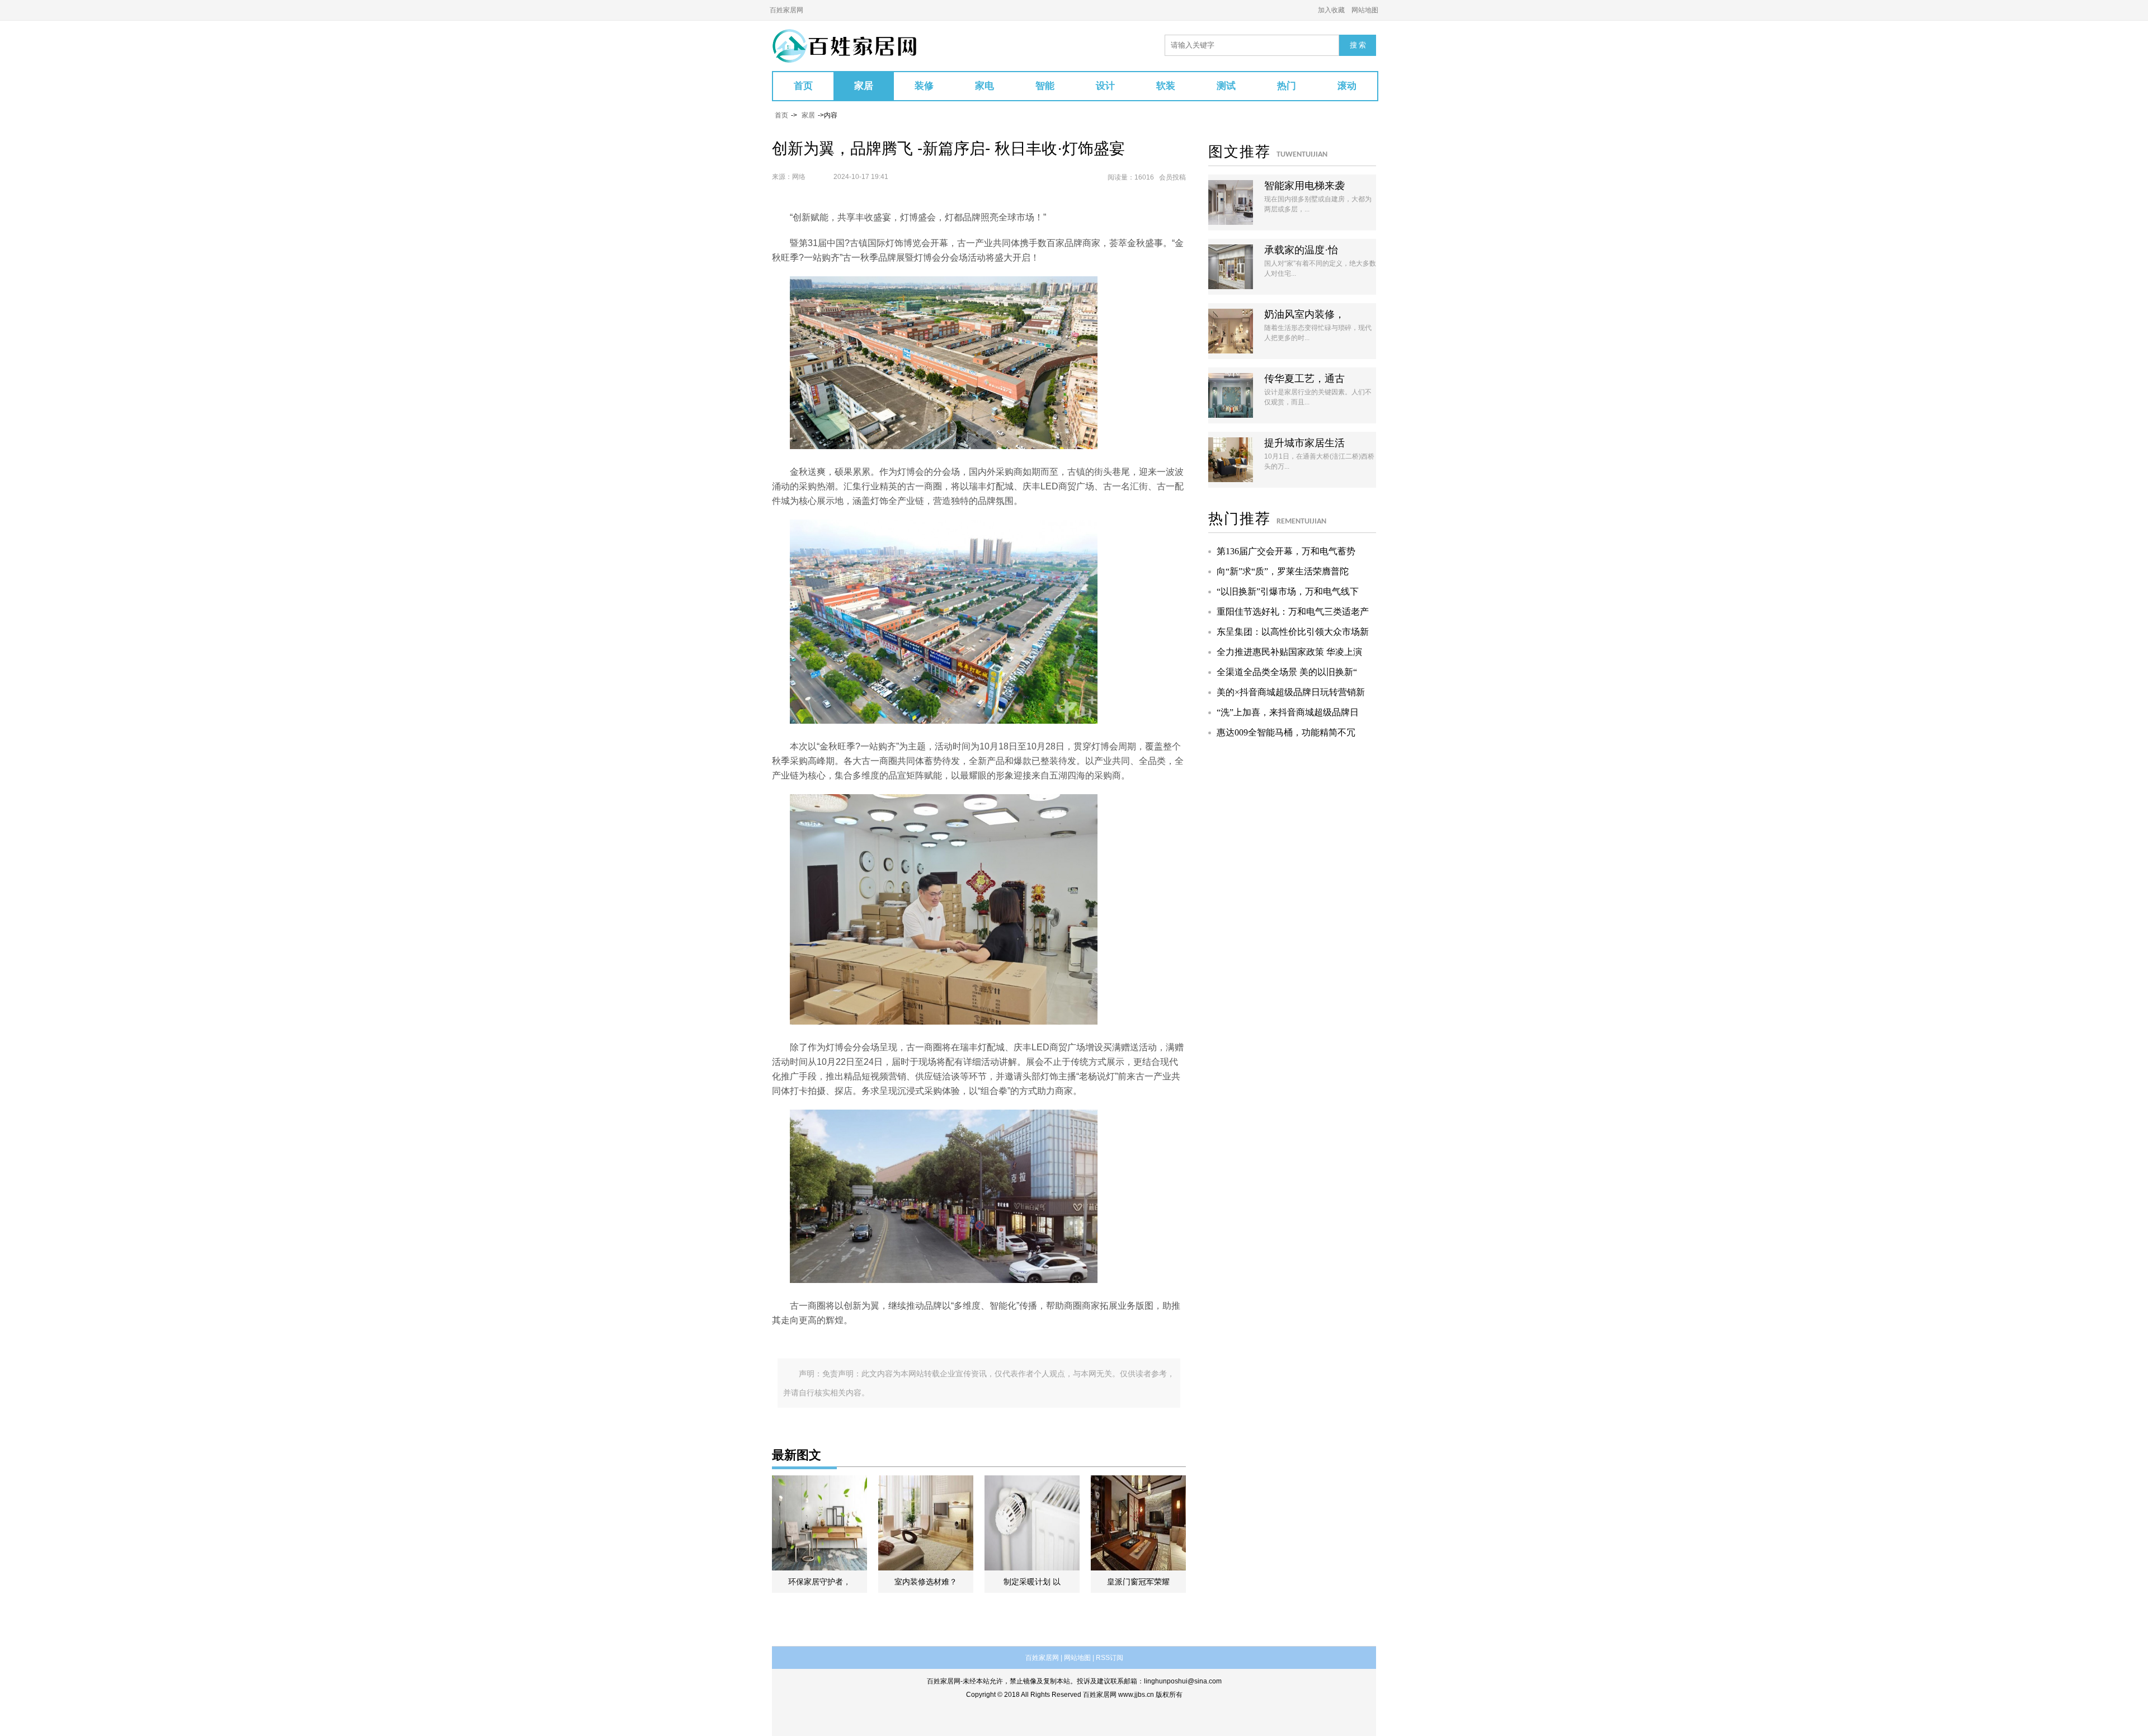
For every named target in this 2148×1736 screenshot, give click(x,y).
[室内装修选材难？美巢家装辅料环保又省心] (926, 1523)
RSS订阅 (1110, 1658)
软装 (1166, 86)
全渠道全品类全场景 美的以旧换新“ (1287, 672)
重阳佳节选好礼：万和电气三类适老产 (1293, 612)
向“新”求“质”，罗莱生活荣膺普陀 (1283, 571)
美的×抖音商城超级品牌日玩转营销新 (1291, 692)
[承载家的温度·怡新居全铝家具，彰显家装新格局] (1231, 267)
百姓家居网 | (1044, 1658)
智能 (1045, 86)
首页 (803, 86)
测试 (1226, 86)
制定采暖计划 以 (1032, 1582)
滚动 (1347, 86)
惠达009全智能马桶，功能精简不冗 (1286, 732)
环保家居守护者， (819, 1582)
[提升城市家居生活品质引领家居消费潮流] (1231, 460)
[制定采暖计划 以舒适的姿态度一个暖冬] (1032, 1523)
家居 (864, 86)
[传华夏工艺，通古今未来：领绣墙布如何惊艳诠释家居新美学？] (1231, 395)
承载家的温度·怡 (1301, 250)
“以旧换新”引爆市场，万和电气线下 (1288, 591)
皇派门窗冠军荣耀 (1138, 1582)
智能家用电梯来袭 (1304, 186)
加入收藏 (1331, 10)
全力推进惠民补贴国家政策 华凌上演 (1289, 652)
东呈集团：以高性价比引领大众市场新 (1293, 632)
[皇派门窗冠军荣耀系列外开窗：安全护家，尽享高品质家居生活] (1138, 1523)
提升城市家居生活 (1304, 443)
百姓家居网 (786, 10)
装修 (924, 86)
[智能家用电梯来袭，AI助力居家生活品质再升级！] (1231, 202)
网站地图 (1365, 10)
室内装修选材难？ (926, 1582)
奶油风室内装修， (1304, 314)
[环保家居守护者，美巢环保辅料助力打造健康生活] (819, 1523)
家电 (984, 86)
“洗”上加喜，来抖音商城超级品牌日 (1288, 712)
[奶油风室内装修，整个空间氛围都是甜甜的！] (1231, 331)
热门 (1287, 86)
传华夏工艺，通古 (1304, 379)
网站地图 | (1079, 1658)
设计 (1105, 86)
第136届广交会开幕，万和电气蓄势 (1286, 551)
